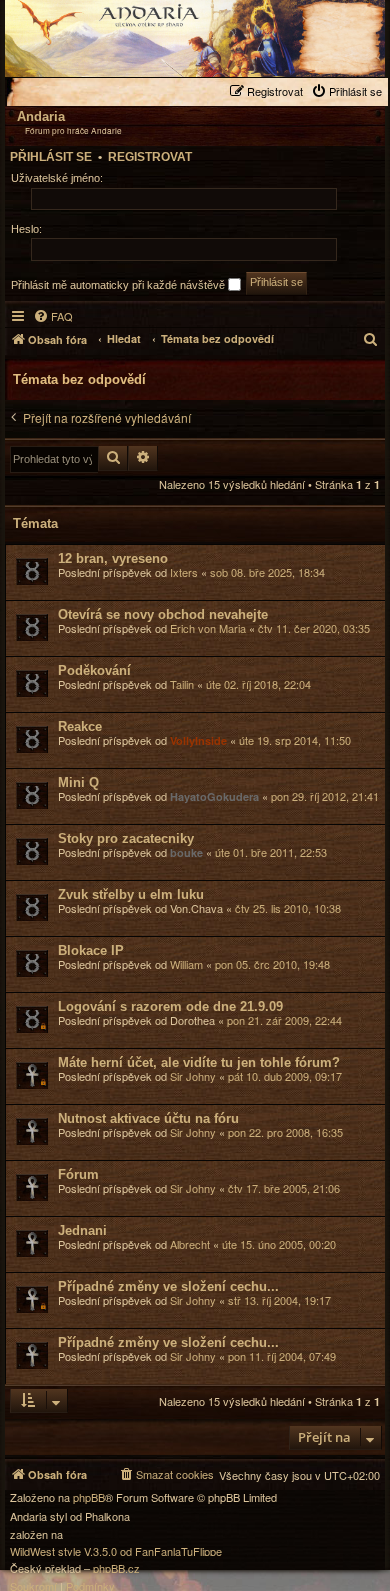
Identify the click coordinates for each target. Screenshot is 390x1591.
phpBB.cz (116, 1568)
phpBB (89, 1497)
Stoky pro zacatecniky (126, 838)
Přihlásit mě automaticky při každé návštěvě (119, 285)
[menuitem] (349, 91)
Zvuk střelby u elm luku (131, 894)
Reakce (80, 726)
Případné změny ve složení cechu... (168, 1286)
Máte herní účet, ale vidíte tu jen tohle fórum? (199, 1062)
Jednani (82, 1230)
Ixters (184, 572)
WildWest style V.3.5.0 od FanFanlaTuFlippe (116, 1551)
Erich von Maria (208, 628)
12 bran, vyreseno (113, 558)
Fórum (78, 1174)
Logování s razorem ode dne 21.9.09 (170, 1006)
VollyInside (198, 740)
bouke (186, 852)
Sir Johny (193, 1076)
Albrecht (190, 1244)
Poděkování (94, 670)
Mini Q (78, 782)
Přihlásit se (51, 157)
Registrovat (150, 157)
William (186, 964)
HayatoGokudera (214, 796)
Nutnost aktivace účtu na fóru (148, 1118)
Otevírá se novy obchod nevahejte (163, 614)
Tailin (182, 684)
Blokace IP (91, 950)
